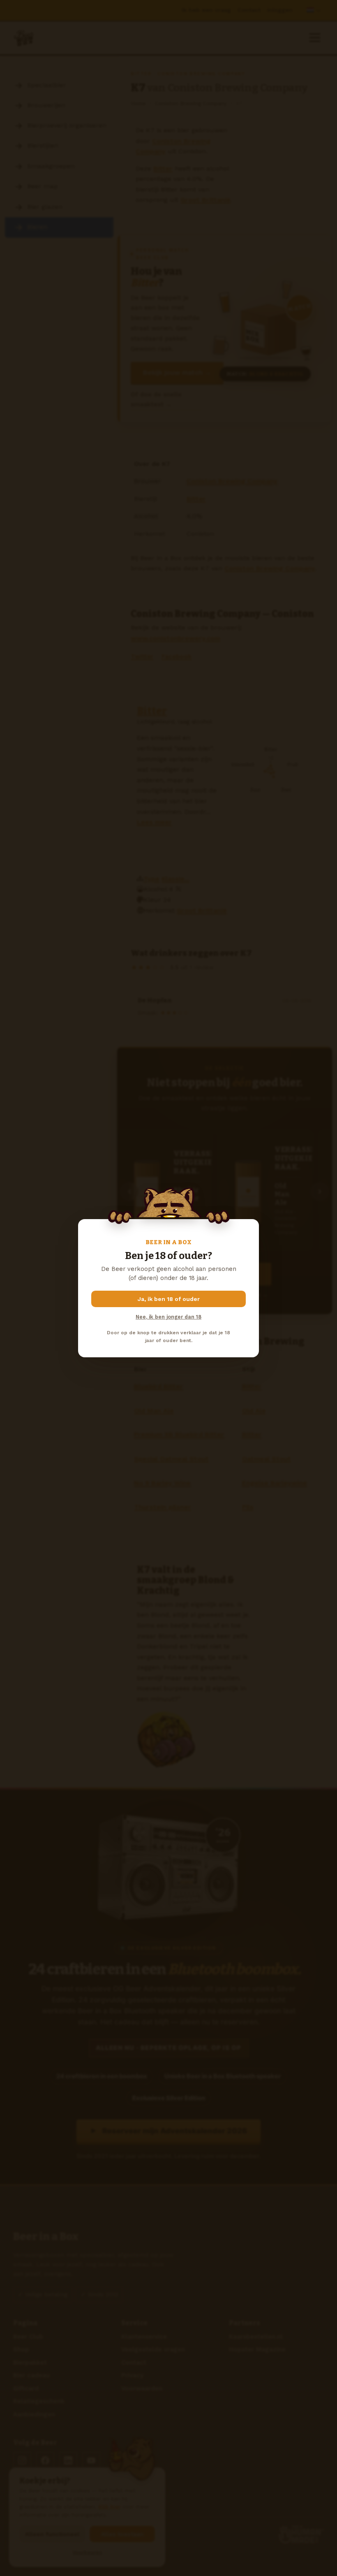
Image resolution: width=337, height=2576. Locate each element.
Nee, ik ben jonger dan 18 (168, 1317)
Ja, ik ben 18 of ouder (169, 1299)
